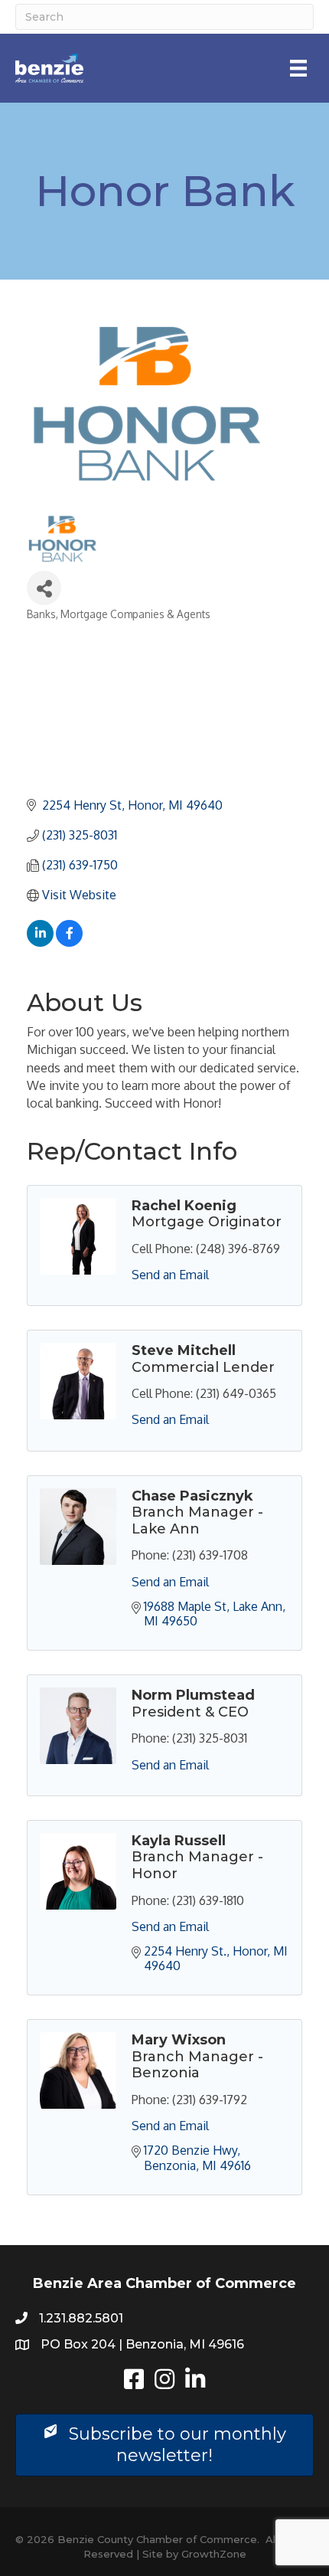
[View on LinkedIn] (40, 942)
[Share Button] (44, 588)
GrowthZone (214, 2554)
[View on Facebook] (69, 942)
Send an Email (170, 1275)
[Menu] (298, 68)
